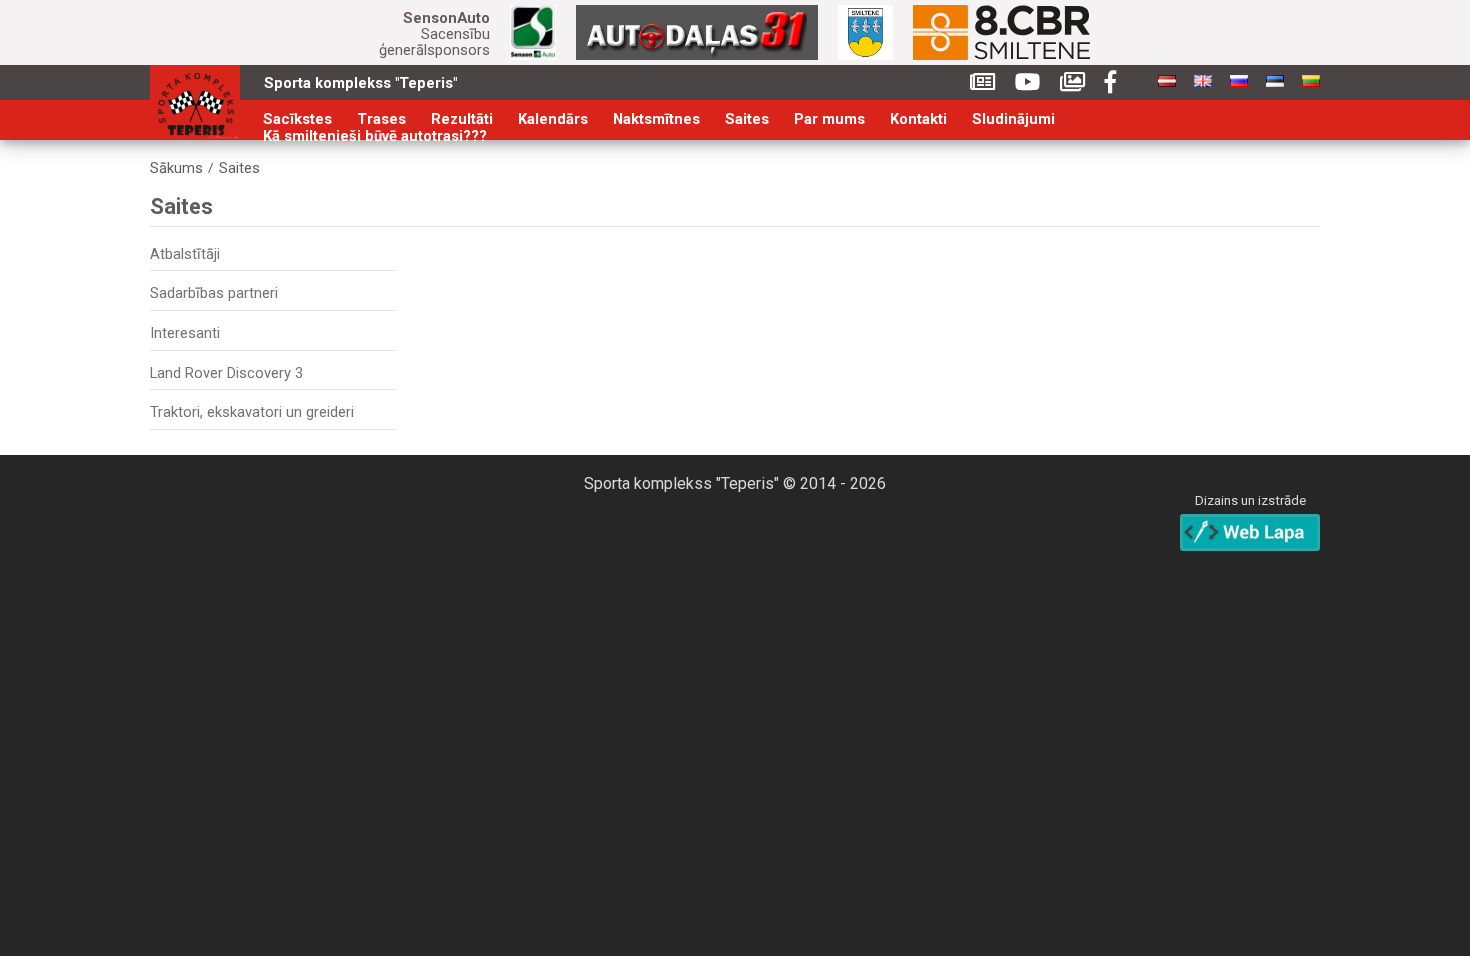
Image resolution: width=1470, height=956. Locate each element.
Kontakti (918, 119)
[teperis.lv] (195, 102)
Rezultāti (462, 119)
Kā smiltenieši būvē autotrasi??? (375, 136)
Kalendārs (553, 119)
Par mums (829, 119)
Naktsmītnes (656, 119)
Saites (747, 119)
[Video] (1027, 82)
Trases (381, 119)
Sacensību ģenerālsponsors (434, 34)
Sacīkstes (297, 119)
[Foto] (1072, 82)
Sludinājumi (1013, 119)
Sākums (176, 168)
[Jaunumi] (982, 82)
